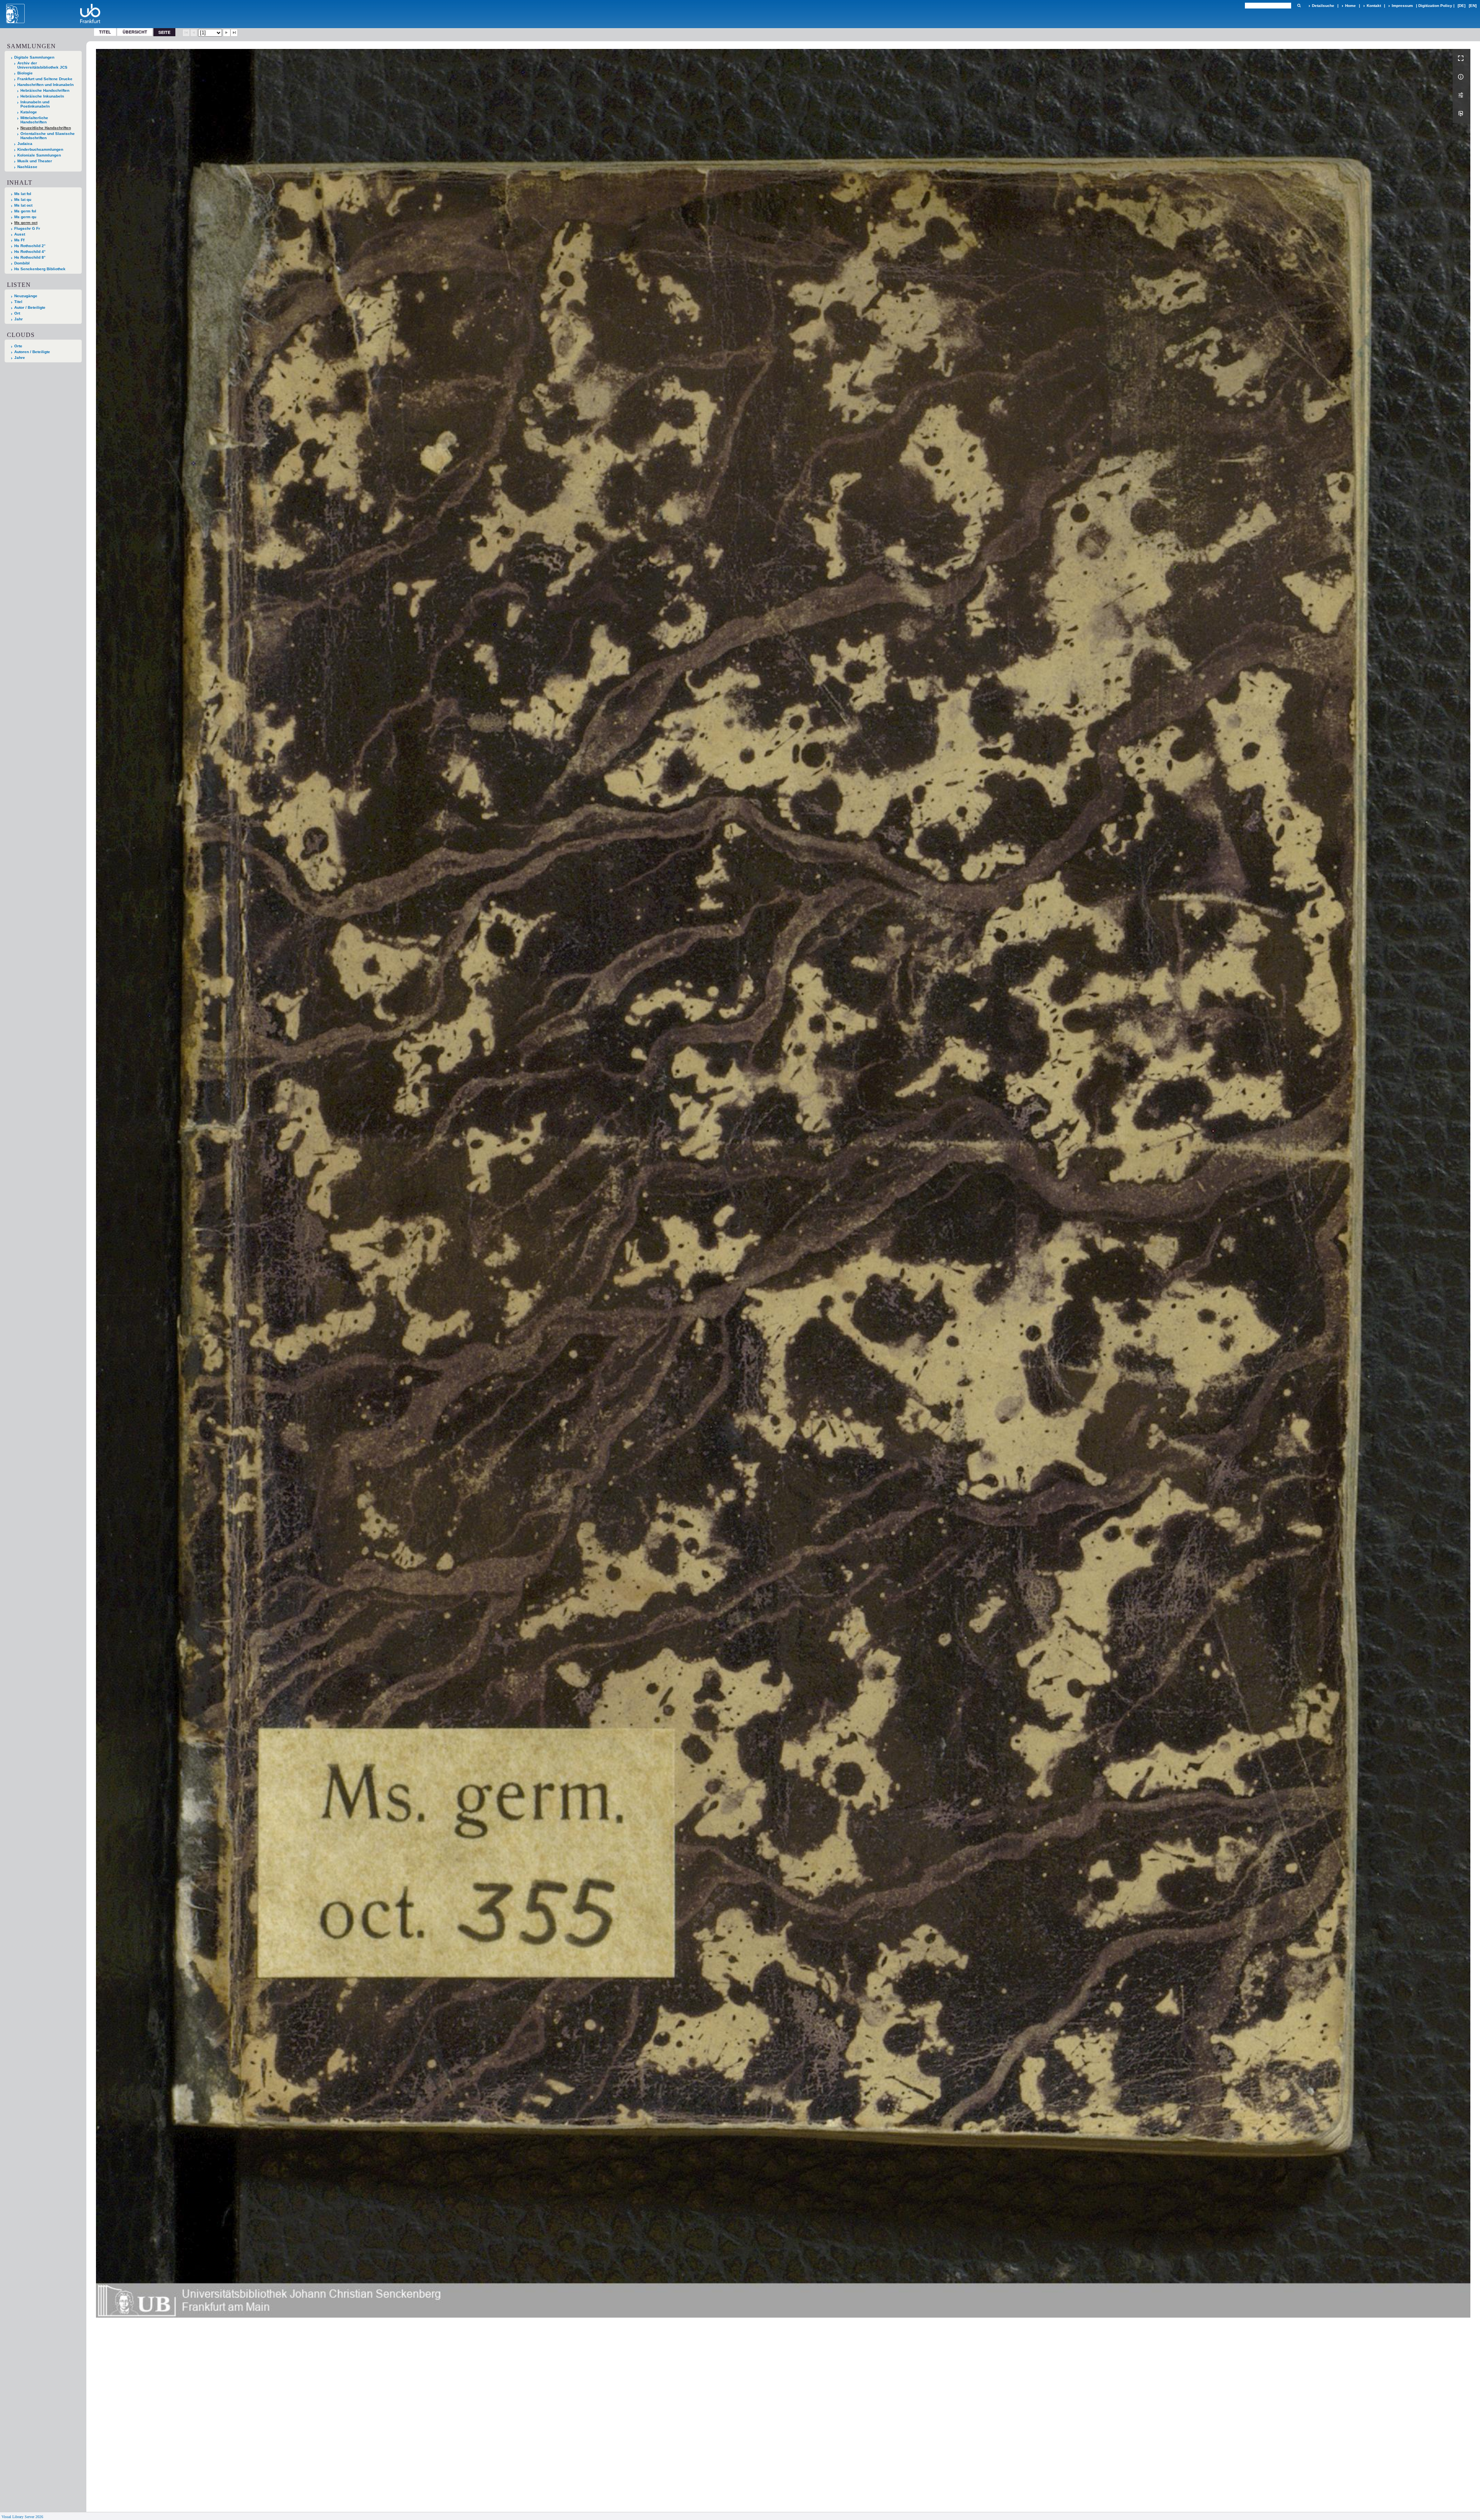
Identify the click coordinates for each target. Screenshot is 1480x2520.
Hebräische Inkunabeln (42, 96)
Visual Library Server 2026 (22, 2517)
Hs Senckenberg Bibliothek (40, 269)
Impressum (1402, 6)
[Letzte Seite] (234, 33)
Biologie (25, 73)
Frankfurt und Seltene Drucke (45, 79)
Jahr (18, 319)
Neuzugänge (26, 296)
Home (1350, 6)
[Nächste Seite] (227, 33)
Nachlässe (27, 167)
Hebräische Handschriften (45, 90)
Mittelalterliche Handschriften (34, 120)
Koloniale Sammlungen (39, 155)
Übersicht (135, 32)
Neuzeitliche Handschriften (46, 128)
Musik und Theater (35, 161)
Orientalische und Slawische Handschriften (48, 136)
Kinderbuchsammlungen (40, 149)
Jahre (20, 358)
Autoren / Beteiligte (32, 352)
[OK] (1299, 6)
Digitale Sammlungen (34, 57)
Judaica (25, 144)
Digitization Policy (1435, 6)
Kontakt (1374, 6)
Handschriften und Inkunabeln (45, 85)
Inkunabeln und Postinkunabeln (35, 104)
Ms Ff (19, 240)
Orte (18, 346)
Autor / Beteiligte (30, 307)
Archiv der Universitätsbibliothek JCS (42, 65)
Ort (17, 313)
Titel (105, 32)
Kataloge (29, 112)
